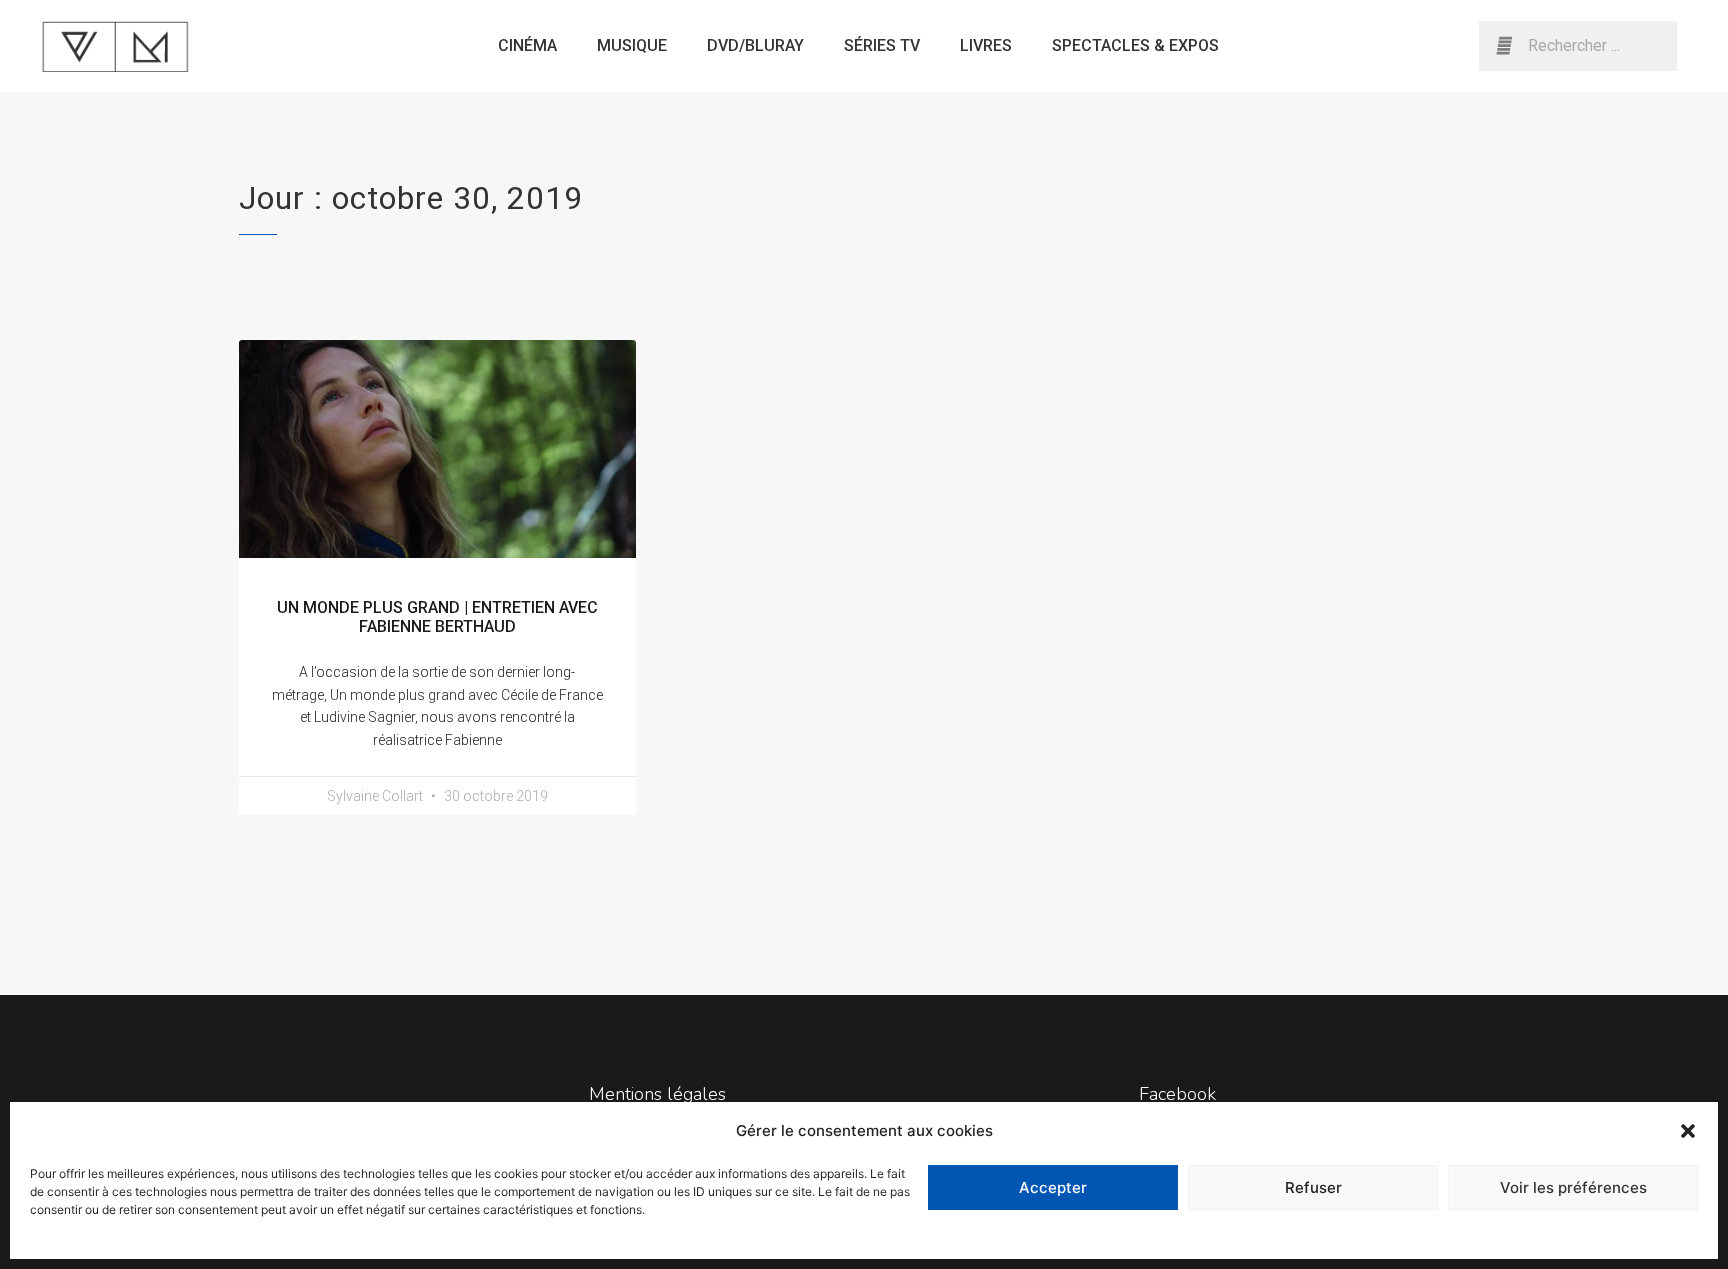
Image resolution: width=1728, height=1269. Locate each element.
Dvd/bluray (755, 45)
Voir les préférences (1573, 1187)
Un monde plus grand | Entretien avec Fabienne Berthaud (437, 617)
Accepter (1053, 1187)
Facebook (1177, 1094)
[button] (1688, 1131)
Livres (986, 45)
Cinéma (527, 45)
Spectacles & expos (1135, 45)
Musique (632, 45)
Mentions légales (657, 1094)
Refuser (1313, 1187)
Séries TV (882, 45)
